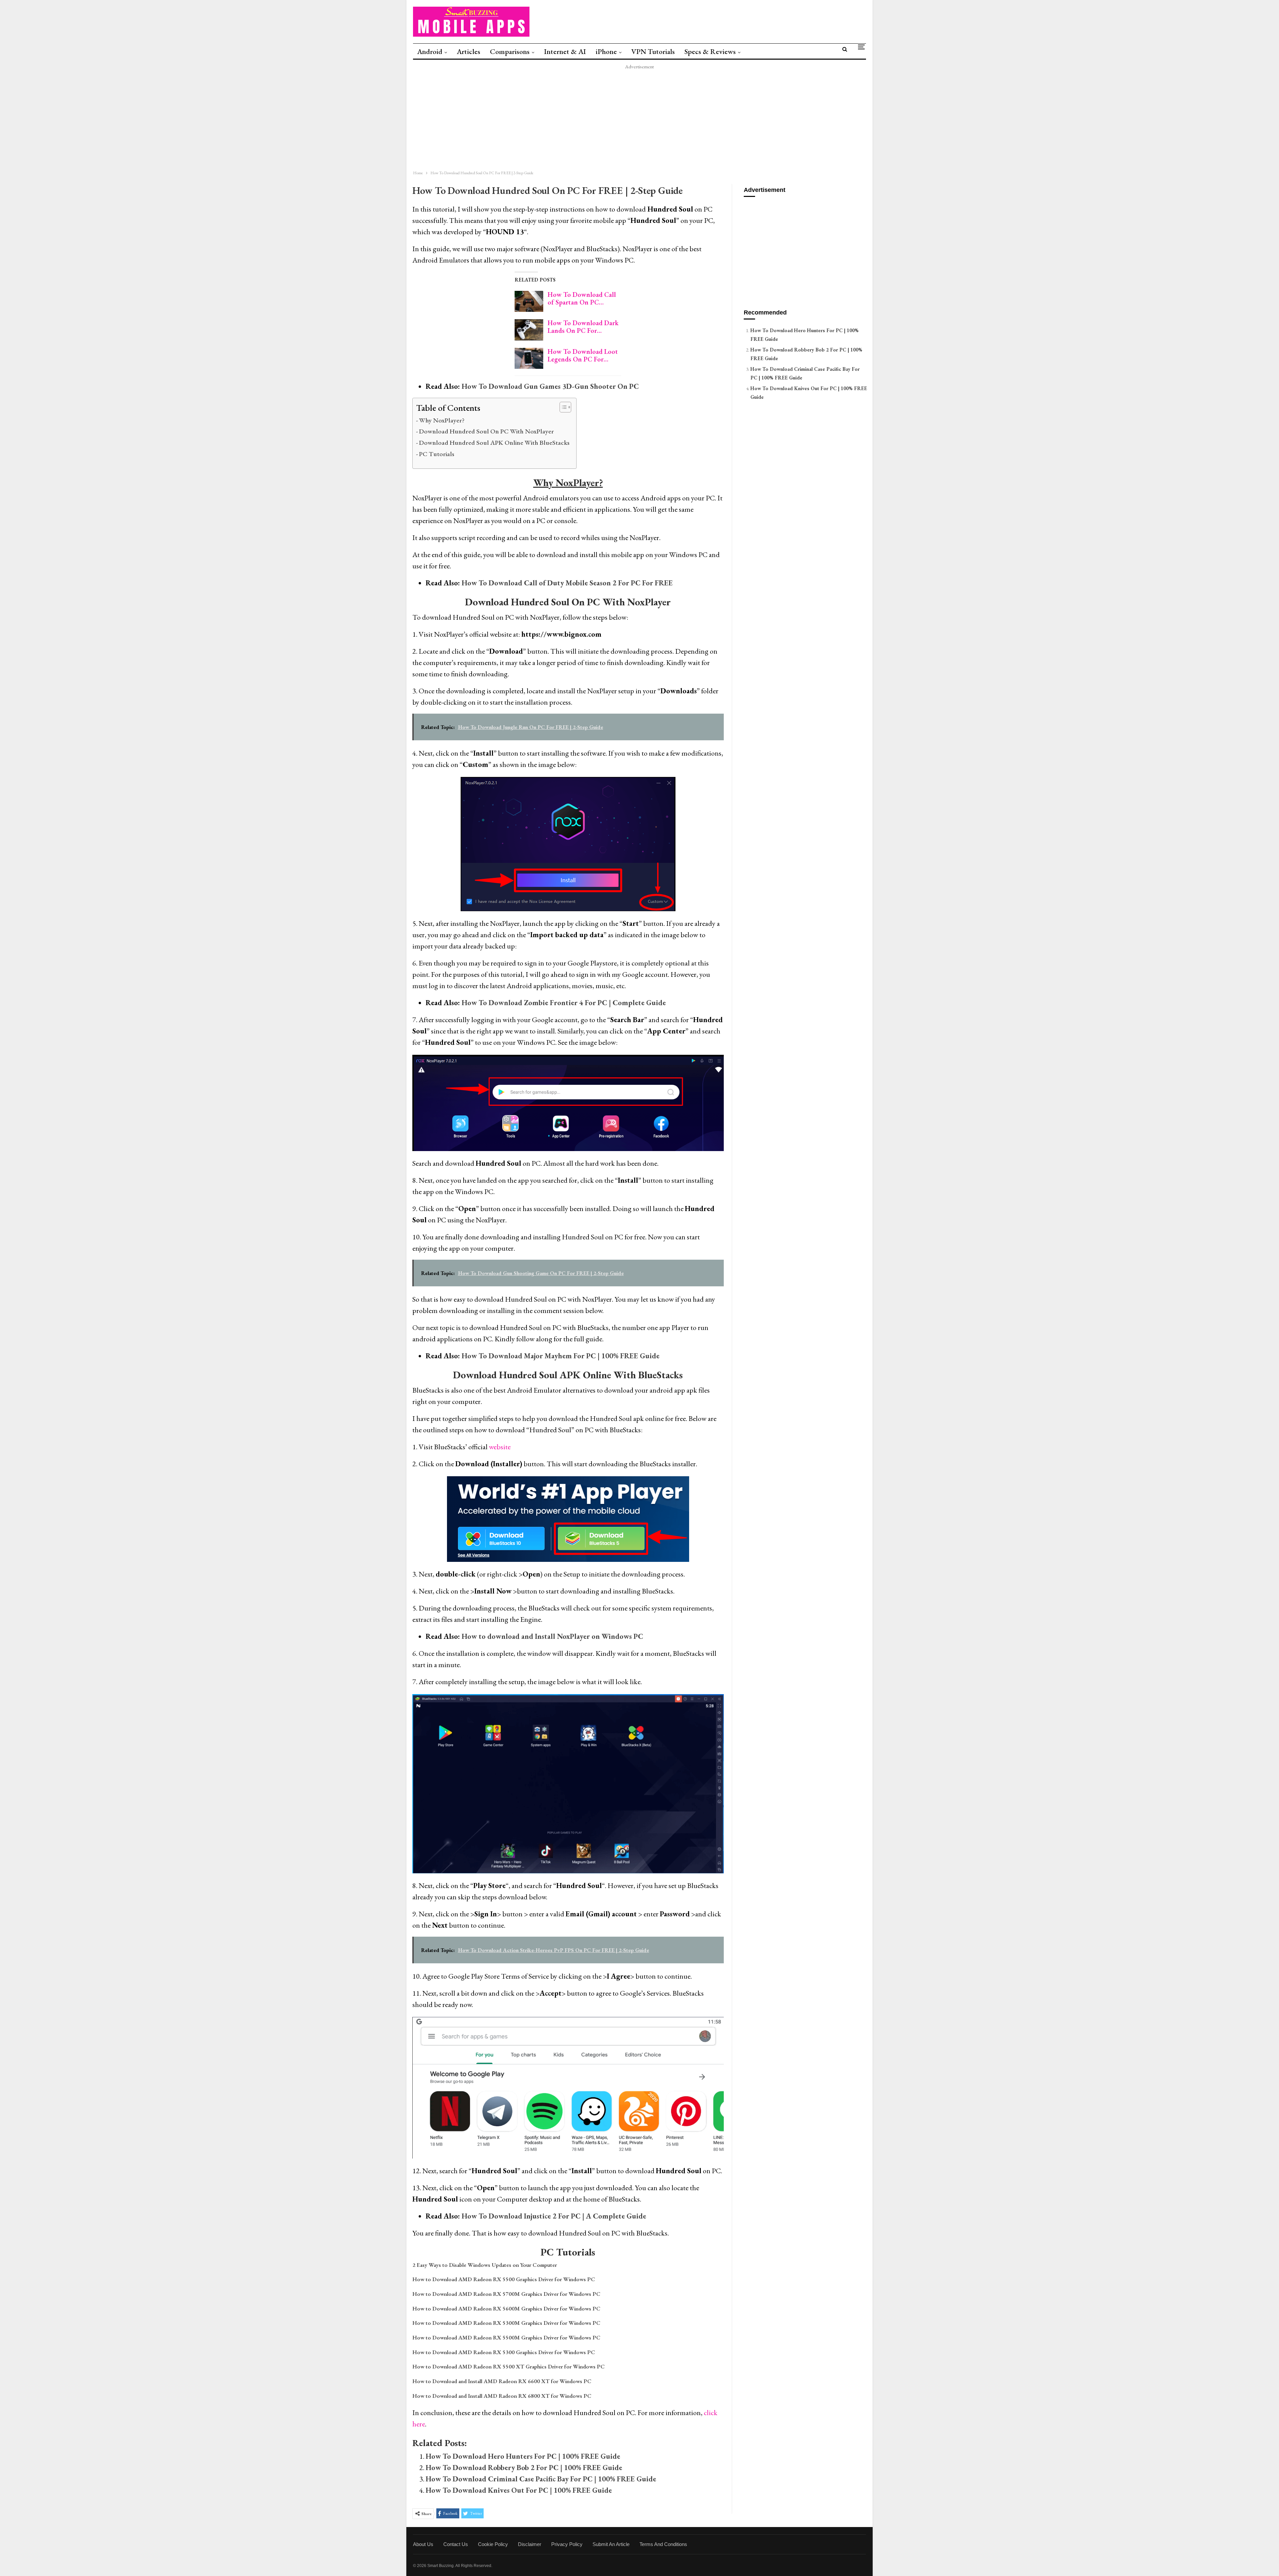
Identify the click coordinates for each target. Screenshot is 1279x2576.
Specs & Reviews (710, 51)
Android (430, 51)
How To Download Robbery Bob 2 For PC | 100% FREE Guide (524, 2468)
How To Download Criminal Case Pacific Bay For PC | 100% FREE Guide (541, 2479)
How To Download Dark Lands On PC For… (583, 327)
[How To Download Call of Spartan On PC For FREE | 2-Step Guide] (529, 302)
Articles (468, 51)
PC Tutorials (437, 454)
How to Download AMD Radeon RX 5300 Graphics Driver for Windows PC (504, 2352)
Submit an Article (611, 2544)
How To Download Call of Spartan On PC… (582, 298)
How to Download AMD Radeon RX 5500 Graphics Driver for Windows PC (504, 2279)
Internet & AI (565, 51)
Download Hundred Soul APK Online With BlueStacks (494, 442)
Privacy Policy (567, 2544)
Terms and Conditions (663, 2544)
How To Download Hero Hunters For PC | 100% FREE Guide (523, 2456)
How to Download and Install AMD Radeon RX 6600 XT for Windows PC (502, 2381)
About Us (423, 2544)
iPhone (606, 51)
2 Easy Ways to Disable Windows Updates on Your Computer (485, 2265)
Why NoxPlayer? (442, 420)
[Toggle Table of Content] (562, 407)
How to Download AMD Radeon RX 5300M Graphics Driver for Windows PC (506, 2323)
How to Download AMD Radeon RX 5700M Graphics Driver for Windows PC (506, 2294)
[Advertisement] (606, 118)
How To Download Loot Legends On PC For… (583, 355)
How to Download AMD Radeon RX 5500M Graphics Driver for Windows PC (506, 2337)
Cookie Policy (493, 2544)
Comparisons (510, 51)
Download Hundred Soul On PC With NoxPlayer (486, 431)
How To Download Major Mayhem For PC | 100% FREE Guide (561, 1356)
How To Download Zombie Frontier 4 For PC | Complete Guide (564, 1003)
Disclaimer (530, 2544)
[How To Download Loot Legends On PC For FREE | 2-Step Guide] (529, 358)
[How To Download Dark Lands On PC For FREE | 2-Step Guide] (529, 330)
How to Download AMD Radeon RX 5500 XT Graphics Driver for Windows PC (509, 2366)
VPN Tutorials (653, 51)
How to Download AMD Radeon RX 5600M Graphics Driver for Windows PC (506, 2308)
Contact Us (456, 2544)
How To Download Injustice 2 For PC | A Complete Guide (554, 2216)
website (500, 1447)
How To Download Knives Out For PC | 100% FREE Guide (519, 2490)
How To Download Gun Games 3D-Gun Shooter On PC (550, 386)
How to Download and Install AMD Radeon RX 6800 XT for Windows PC (502, 2396)
